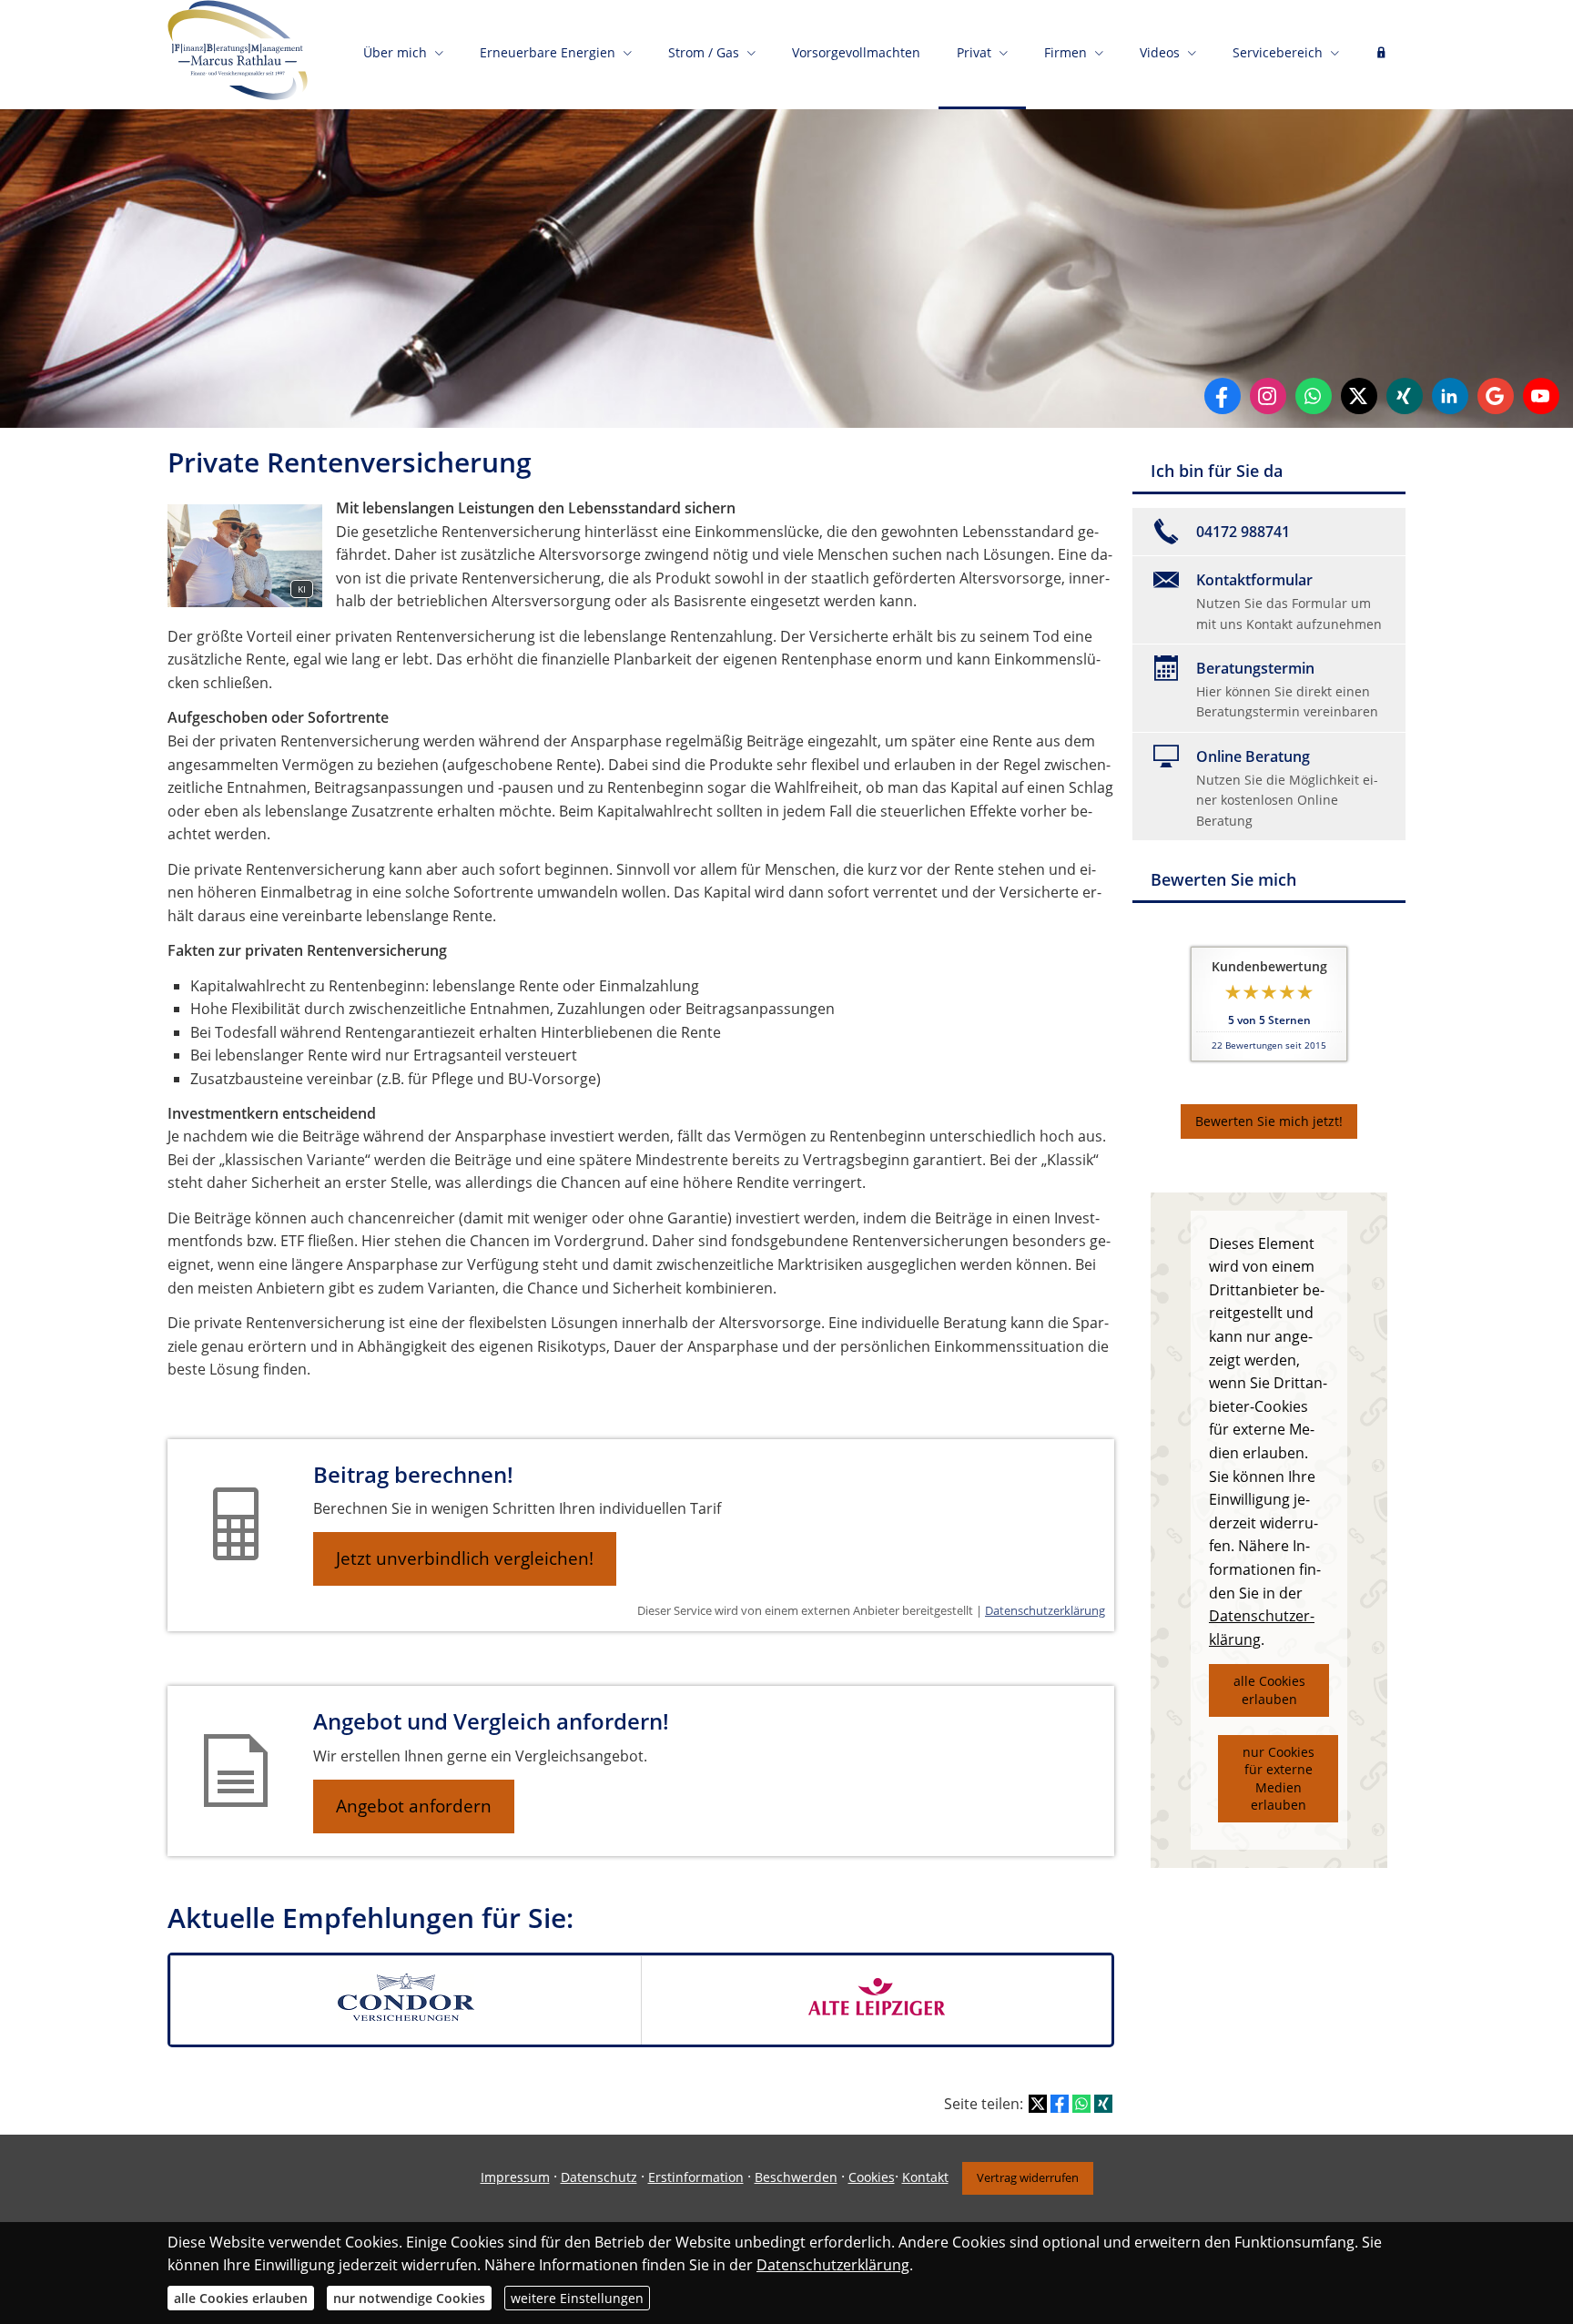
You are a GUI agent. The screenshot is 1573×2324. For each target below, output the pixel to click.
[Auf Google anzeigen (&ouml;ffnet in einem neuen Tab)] (1496, 396)
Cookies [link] (872, 2177)
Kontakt (925, 2177)
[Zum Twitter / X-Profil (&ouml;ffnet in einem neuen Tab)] (1359, 396)
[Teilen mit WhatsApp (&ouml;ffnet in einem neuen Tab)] (1081, 2104)
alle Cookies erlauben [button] (1269, 1690)
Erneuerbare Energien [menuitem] (548, 52)
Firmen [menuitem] (1066, 52)
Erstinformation (696, 2177)
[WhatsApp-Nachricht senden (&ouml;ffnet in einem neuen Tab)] (1314, 396)
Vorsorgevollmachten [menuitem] (856, 52)
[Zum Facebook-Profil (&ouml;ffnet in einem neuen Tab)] (1223, 396)
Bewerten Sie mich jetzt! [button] (1269, 1121)
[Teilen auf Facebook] (1060, 2104)
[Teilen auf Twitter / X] (1038, 2104)
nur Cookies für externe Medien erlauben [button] (1279, 1779)
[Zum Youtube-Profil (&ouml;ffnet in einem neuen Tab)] (1541, 396)
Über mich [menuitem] (395, 52)
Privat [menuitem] (974, 52)
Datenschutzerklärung (1045, 1610)
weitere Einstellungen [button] (577, 2298)
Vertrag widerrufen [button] (1028, 2177)
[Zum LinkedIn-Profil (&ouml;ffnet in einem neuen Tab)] (1450, 396)
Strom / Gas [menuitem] (704, 52)
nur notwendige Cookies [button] (409, 2298)
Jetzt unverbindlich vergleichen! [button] (465, 1558)
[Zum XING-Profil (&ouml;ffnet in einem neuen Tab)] (1405, 396)
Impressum (515, 2177)
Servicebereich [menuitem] (1278, 52)
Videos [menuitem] (1160, 52)
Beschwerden (796, 2177)
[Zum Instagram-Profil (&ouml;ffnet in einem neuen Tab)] (1268, 396)
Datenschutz (599, 2177)
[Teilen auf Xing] (1103, 2104)
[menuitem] (1381, 55)
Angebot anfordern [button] (414, 1806)
